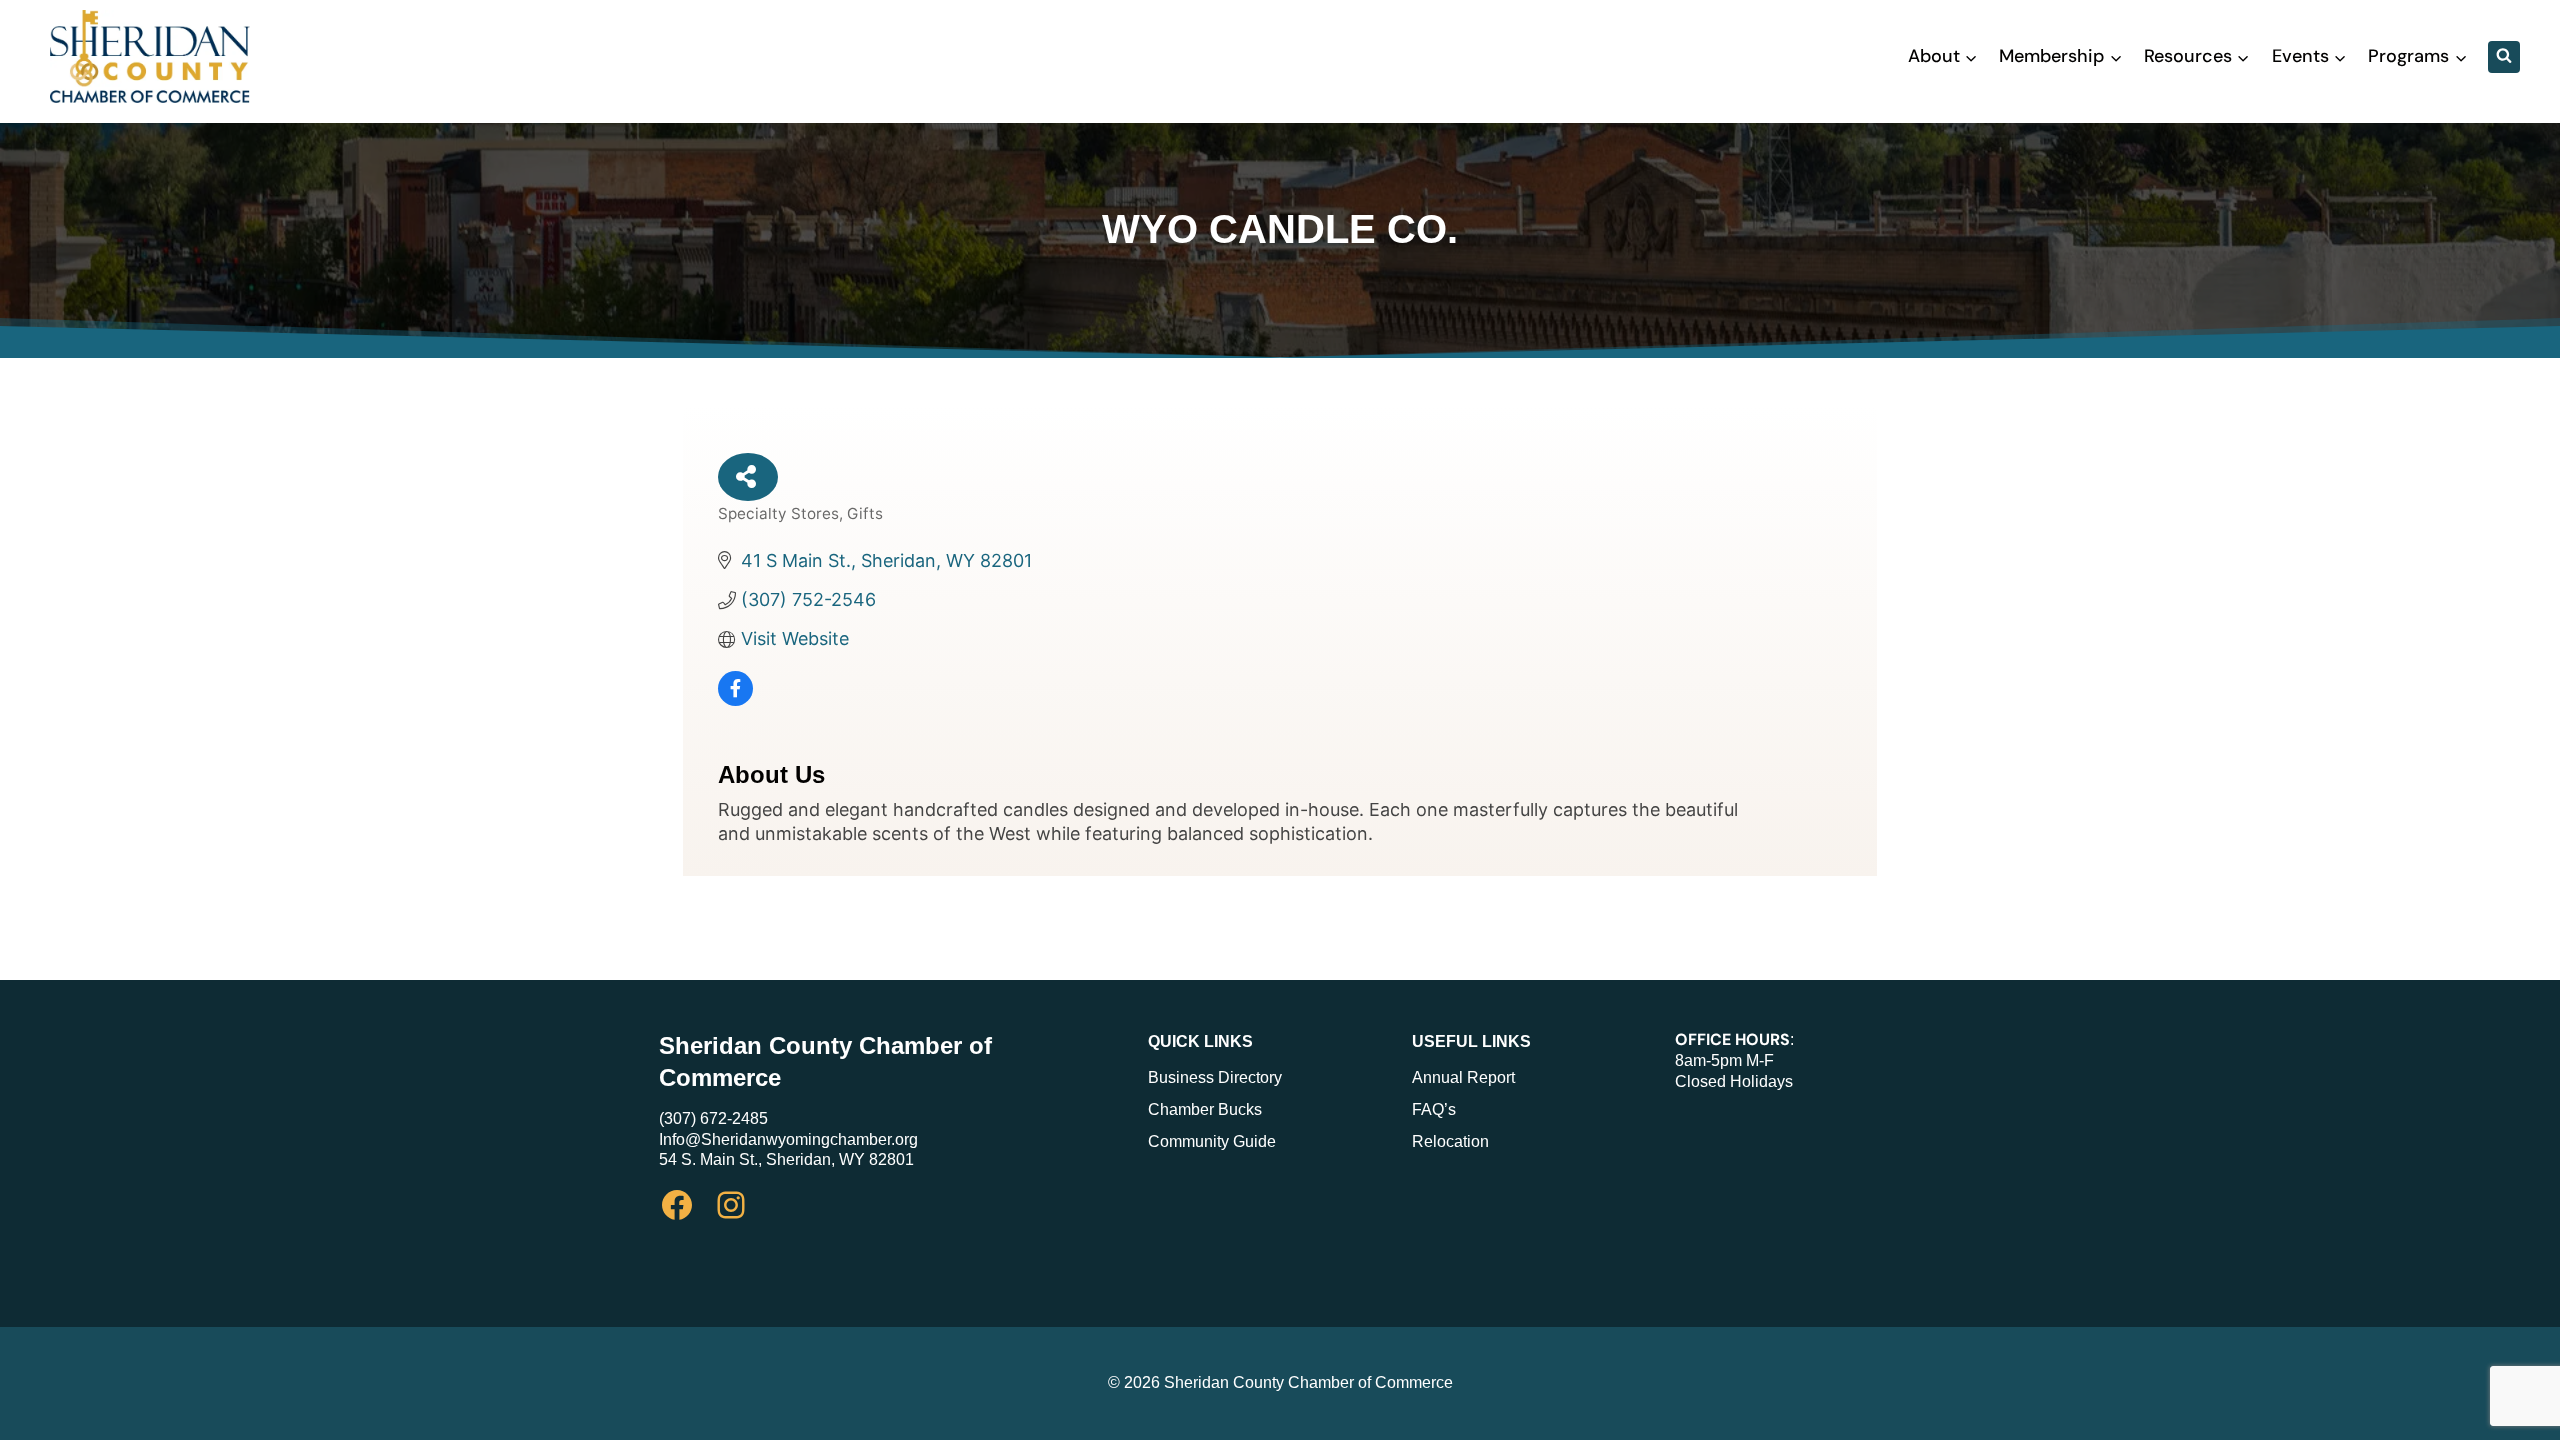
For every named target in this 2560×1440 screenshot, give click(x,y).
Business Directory (1215, 1077)
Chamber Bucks (1205, 1109)
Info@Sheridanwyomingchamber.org (788, 1139)
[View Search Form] (2504, 57)
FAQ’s (1434, 1109)
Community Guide (1212, 1141)
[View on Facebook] (735, 699)
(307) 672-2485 (713, 1118)
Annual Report (1463, 1077)
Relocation (1450, 1141)
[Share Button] (748, 477)
